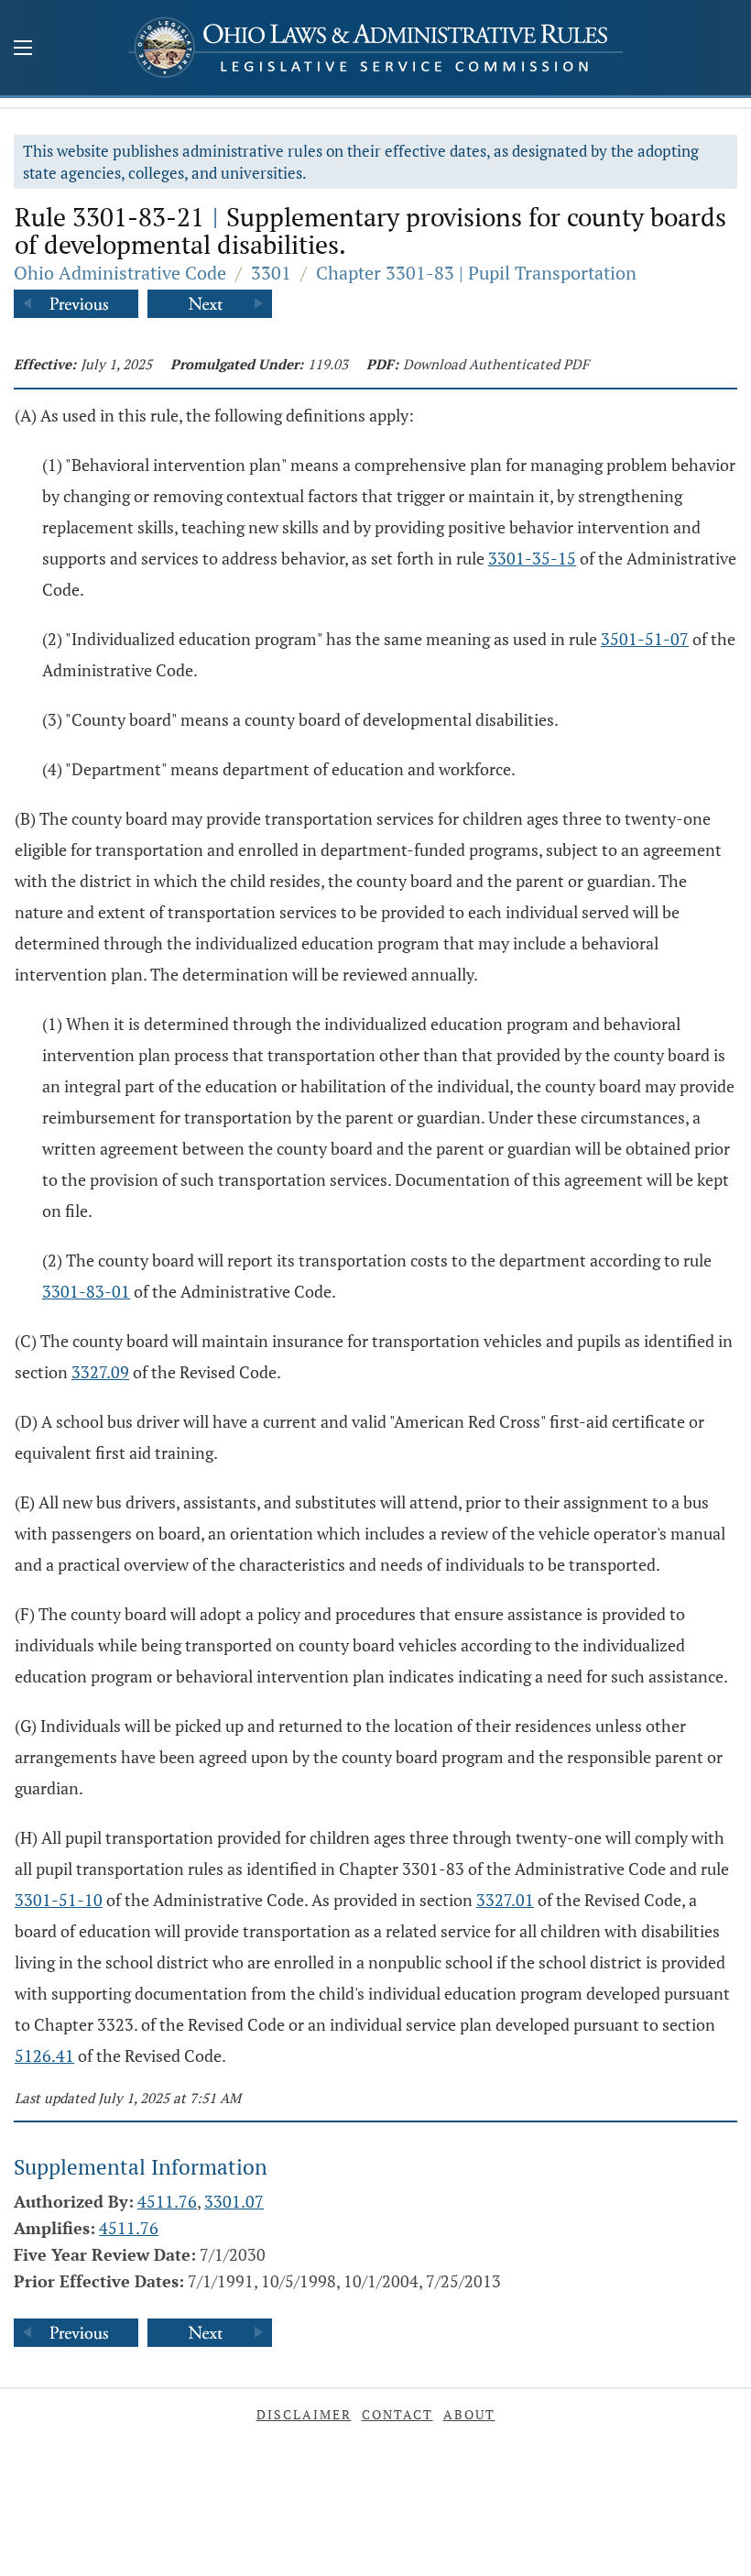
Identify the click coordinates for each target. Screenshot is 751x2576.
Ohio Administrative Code (120, 273)
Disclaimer (304, 2414)
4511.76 (167, 2201)
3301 (271, 273)
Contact (397, 2414)
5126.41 (44, 2055)
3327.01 (505, 1900)
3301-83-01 (86, 1291)
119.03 (328, 364)
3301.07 (234, 2201)
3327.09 (100, 1372)
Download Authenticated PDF (496, 364)
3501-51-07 (645, 639)
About (469, 2414)
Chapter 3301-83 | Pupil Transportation (476, 273)
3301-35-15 (532, 558)
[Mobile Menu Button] (23, 49)
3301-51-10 (59, 1900)
